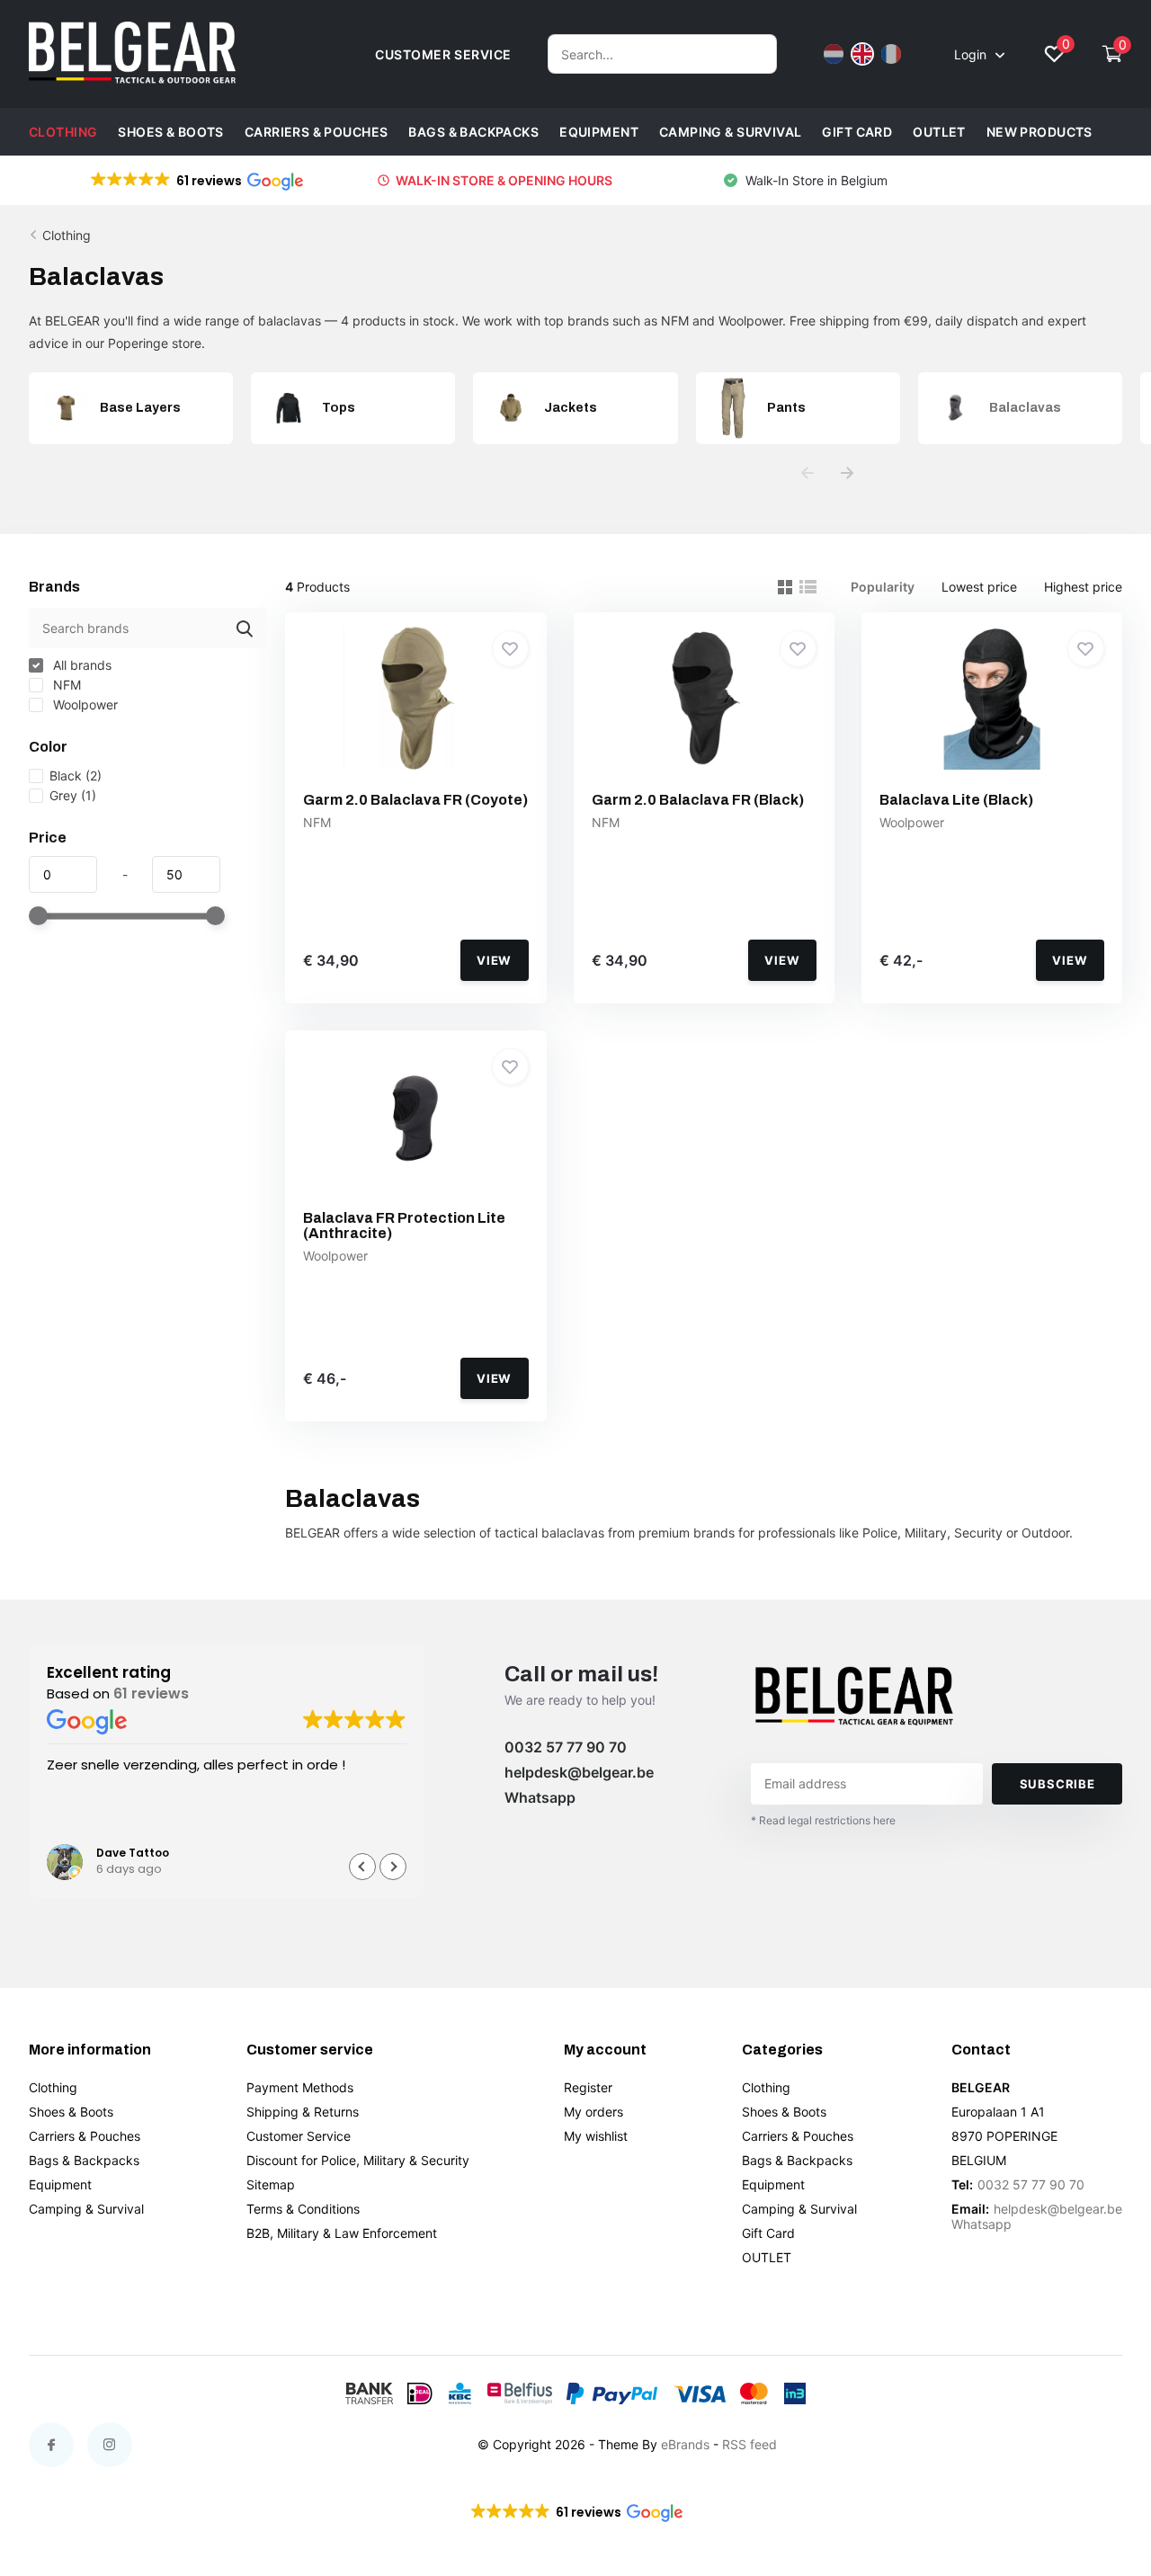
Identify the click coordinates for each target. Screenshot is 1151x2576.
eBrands (685, 2444)
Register (588, 2087)
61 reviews (151, 1694)
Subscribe (1057, 1784)
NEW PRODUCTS (1039, 132)
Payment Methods (300, 2087)
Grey (73, 795)
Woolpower (84, 704)
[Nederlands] (834, 54)
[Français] (891, 54)
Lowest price (979, 587)
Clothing (63, 132)
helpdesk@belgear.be (579, 1772)
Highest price (1083, 587)
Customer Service (299, 2136)
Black (76, 775)
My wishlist (596, 2136)
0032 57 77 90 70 (566, 1747)
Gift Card (857, 132)
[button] (196, 181)
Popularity (883, 587)
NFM (65, 685)
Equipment (599, 132)
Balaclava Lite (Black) (956, 800)
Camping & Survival (731, 132)
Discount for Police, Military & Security (358, 2160)
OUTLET (939, 132)
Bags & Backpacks (473, 132)
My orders (593, 2112)
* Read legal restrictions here (823, 1820)
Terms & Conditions (303, 2209)
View (494, 960)
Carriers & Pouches (317, 132)
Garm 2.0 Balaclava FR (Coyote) (415, 800)
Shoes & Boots (170, 132)
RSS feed (749, 2444)
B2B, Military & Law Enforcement (342, 2233)
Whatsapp (540, 1797)
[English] (862, 54)
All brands (80, 665)
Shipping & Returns (303, 2112)
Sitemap (271, 2184)
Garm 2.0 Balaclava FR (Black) (698, 800)
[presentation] (807, 473)
